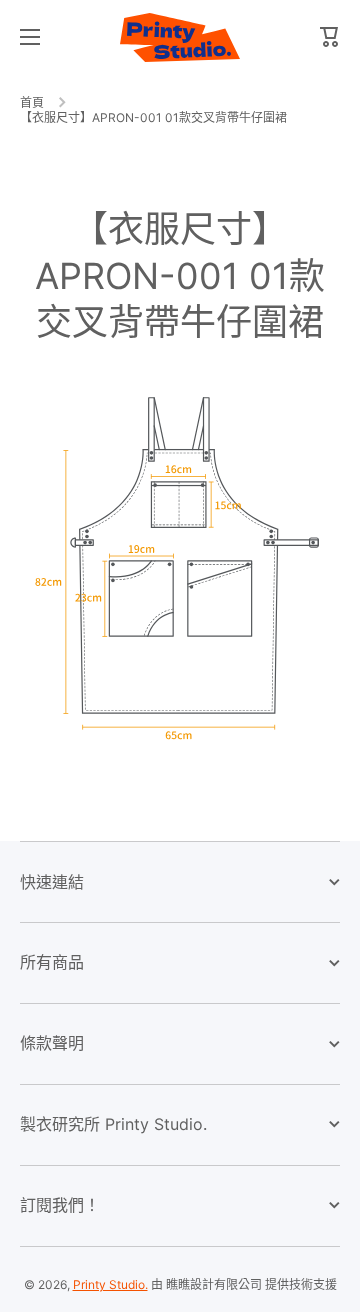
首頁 (32, 102)
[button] (330, 37)
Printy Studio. (110, 1284)
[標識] (180, 37)
